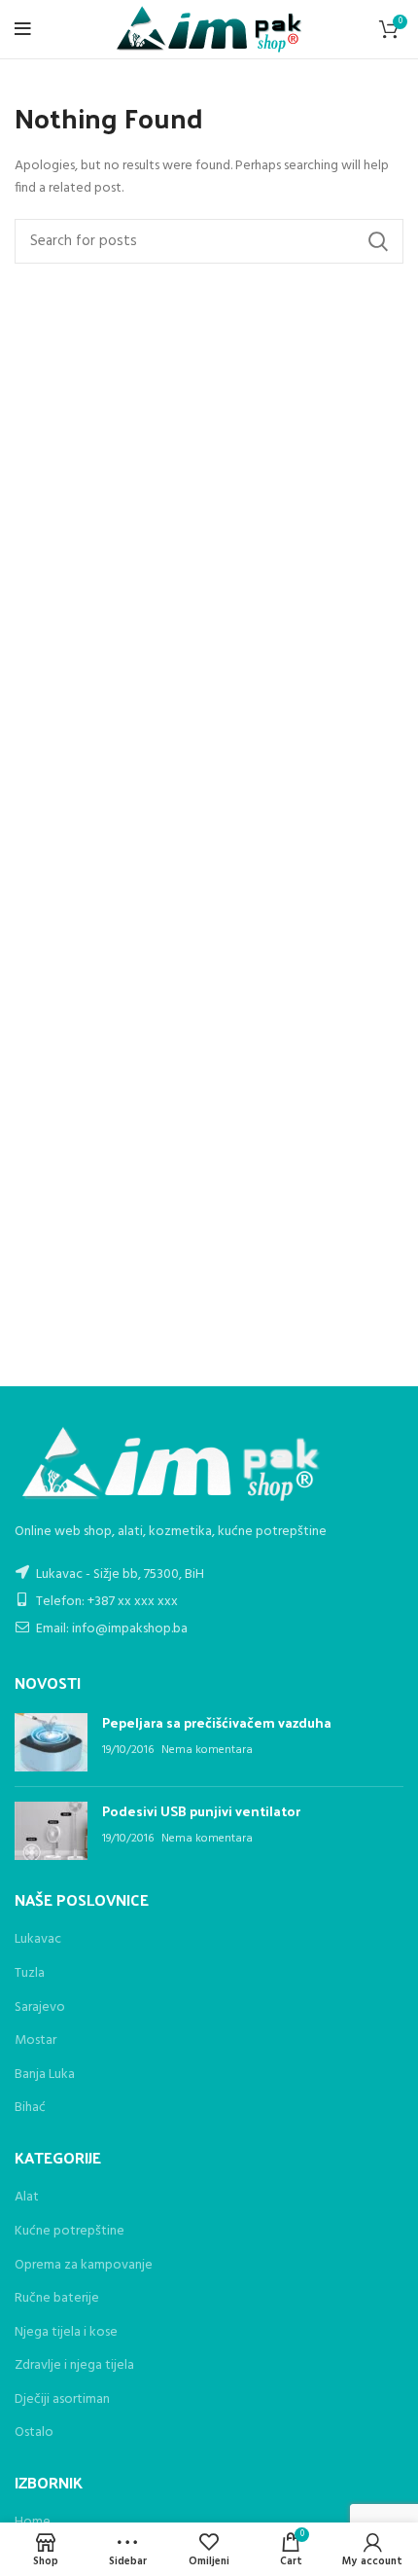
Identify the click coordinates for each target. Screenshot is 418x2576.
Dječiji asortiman (62, 2400)
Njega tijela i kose (66, 2333)
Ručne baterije (57, 2299)
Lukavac (38, 1939)
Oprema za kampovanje (84, 2266)
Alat (27, 2198)
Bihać (30, 2108)
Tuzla (30, 1973)
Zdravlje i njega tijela (74, 2366)
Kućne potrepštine (70, 2232)
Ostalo (34, 2433)
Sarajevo (40, 2007)
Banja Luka (45, 2075)
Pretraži (377, 241)
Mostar (35, 2040)
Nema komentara (207, 1750)
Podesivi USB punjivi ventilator (201, 1811)
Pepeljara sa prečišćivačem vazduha (217, 1722)
